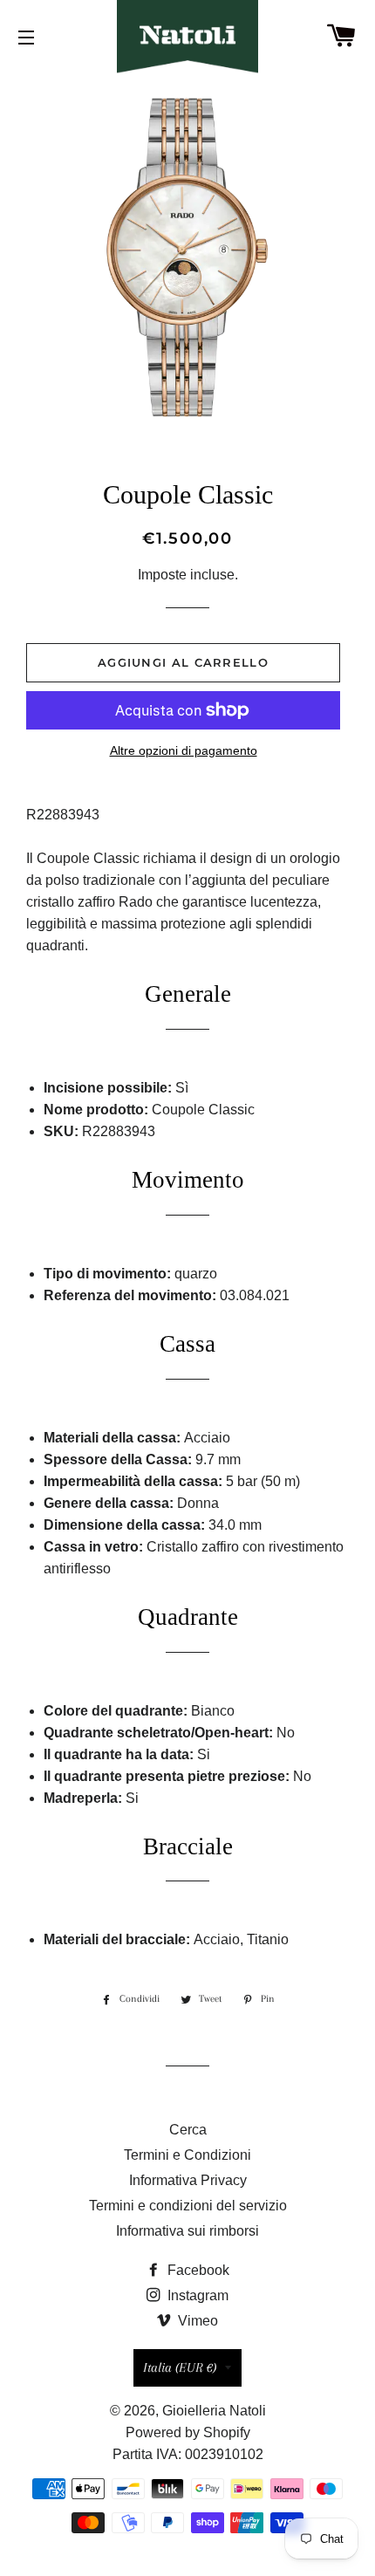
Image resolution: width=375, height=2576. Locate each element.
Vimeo (196, 2321)
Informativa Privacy (188, 2180)
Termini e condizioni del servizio (188, 2206)
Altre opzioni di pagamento (184, 750)
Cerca (188, 2130)
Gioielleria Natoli (214, 2411)
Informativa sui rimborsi (187, 2231)
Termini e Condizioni (187, 2155)
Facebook (197, 2270)
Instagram (196, 2295)
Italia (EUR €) (180, 2367)
